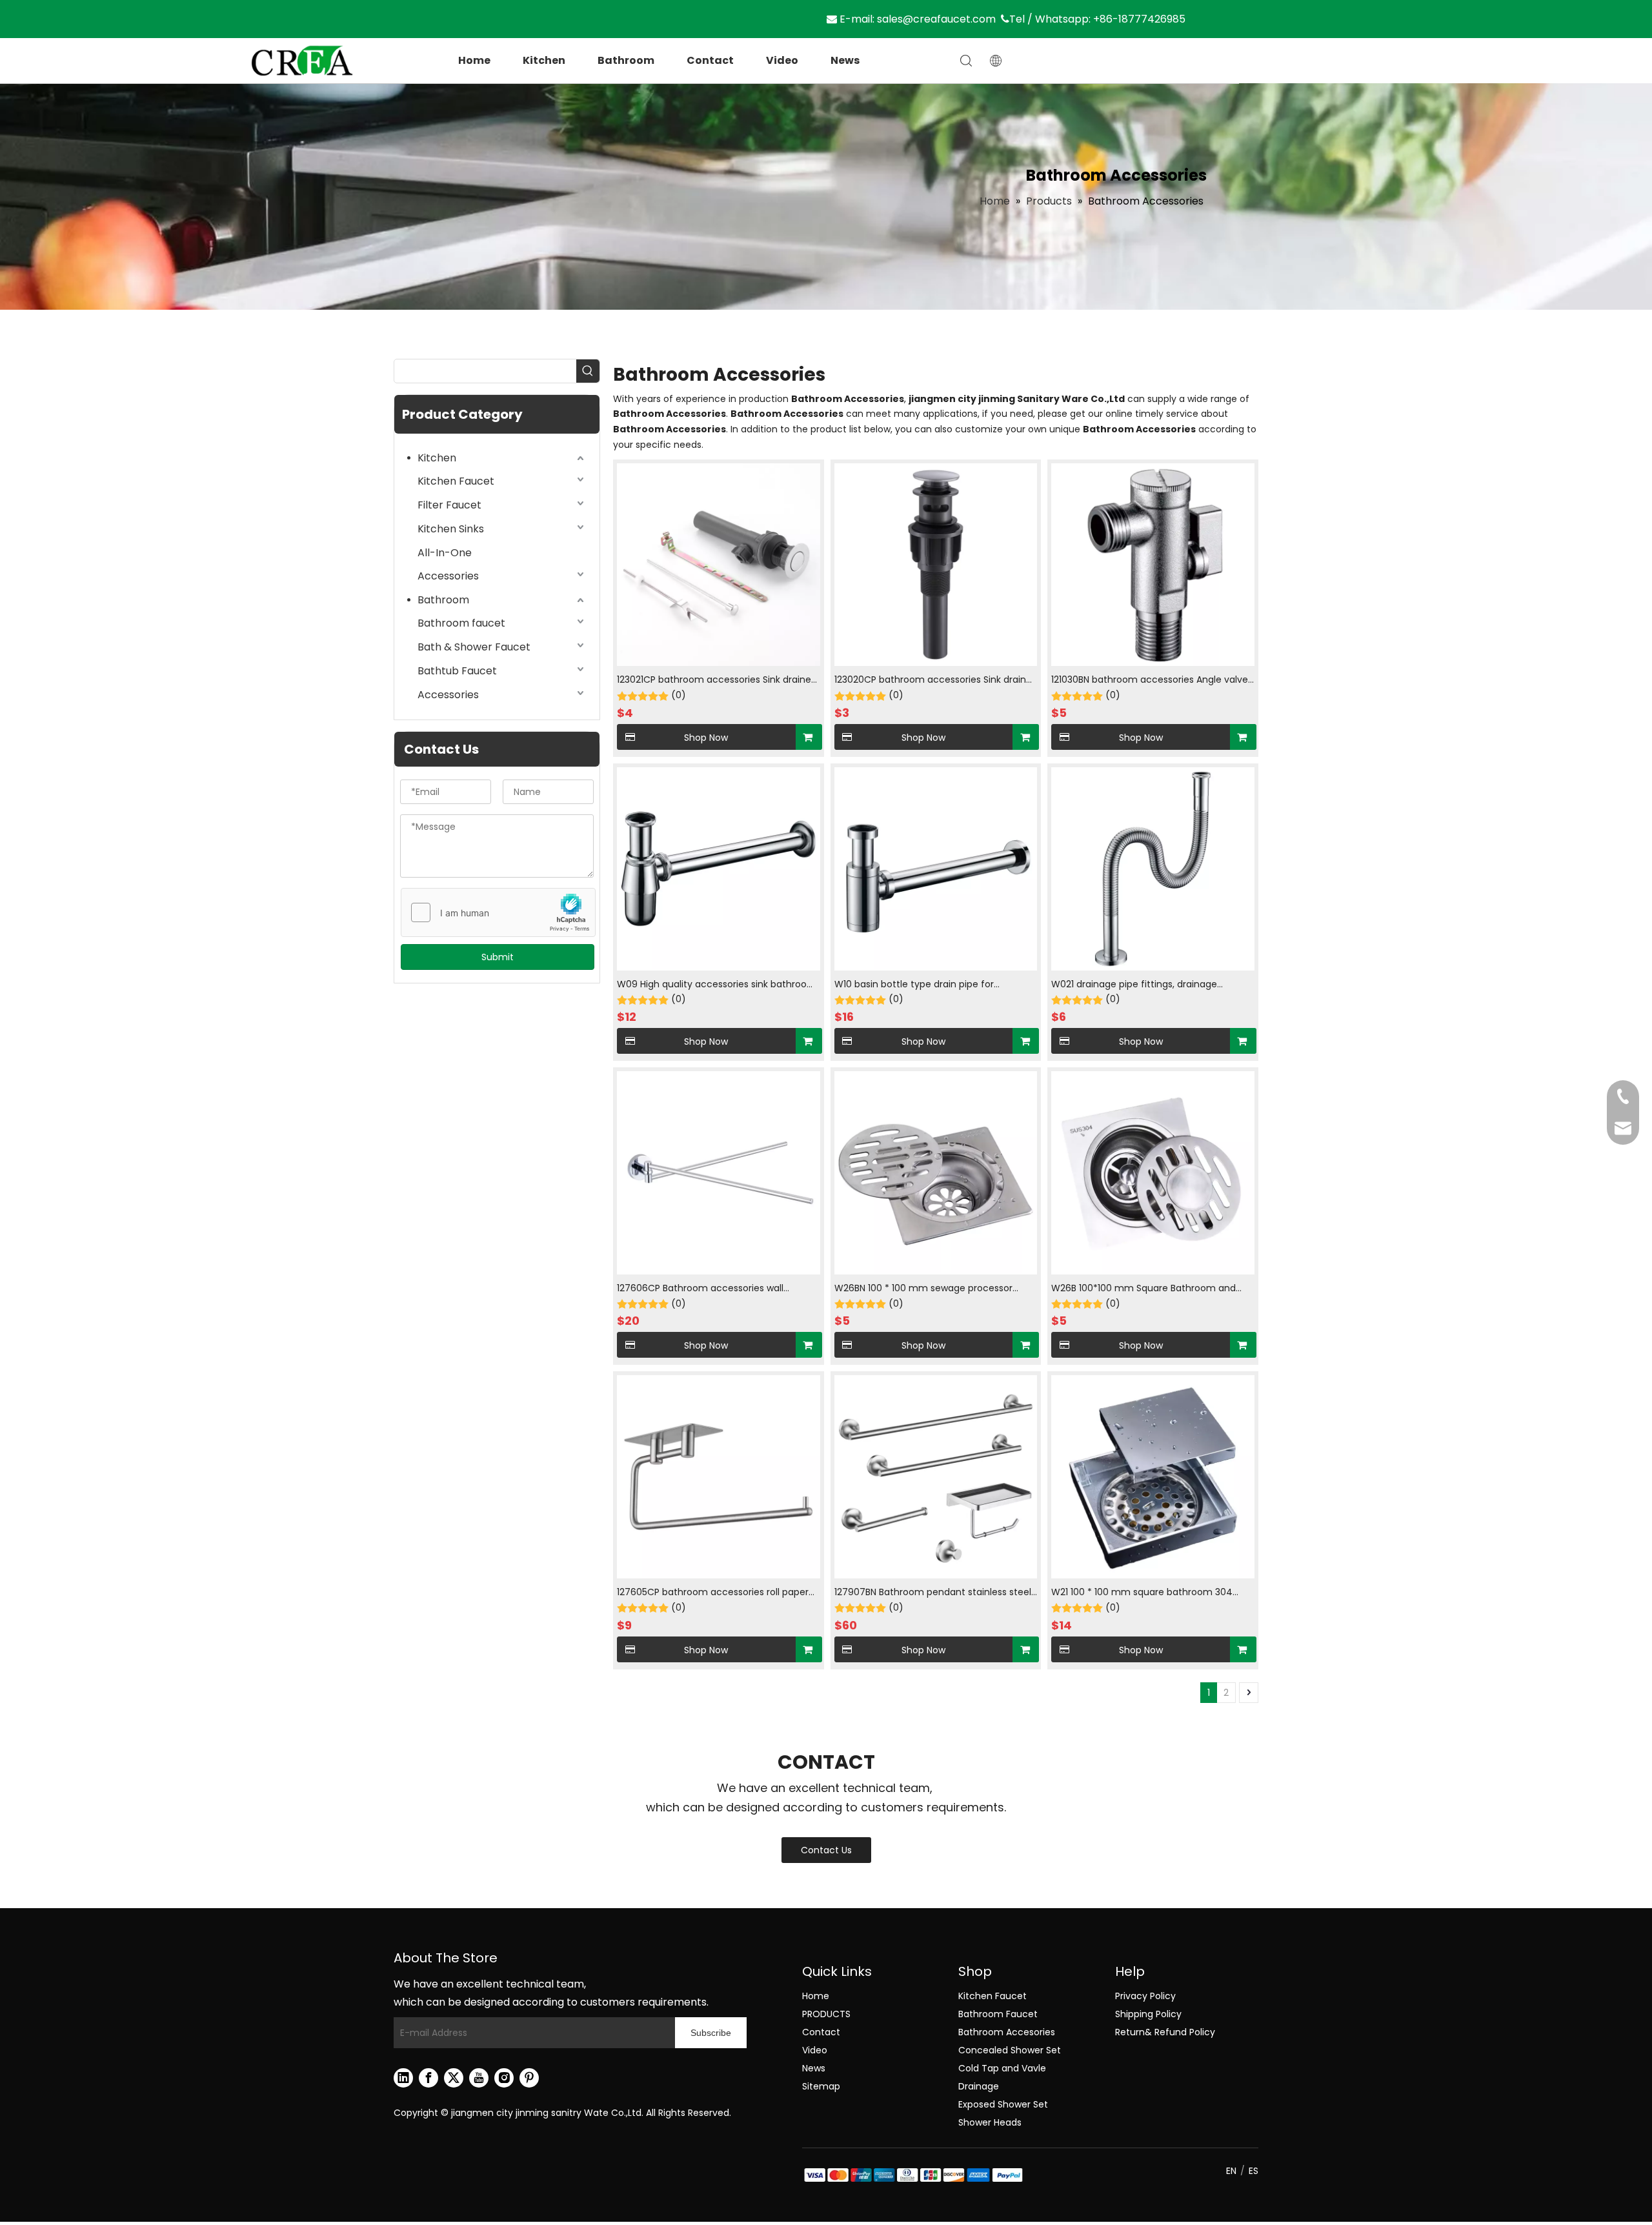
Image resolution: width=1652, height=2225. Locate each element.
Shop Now (706, 738)
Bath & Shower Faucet (474, 647)
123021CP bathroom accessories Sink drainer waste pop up (716, 680)
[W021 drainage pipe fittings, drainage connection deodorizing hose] (1153, 868)
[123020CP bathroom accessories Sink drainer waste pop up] (936, 564)
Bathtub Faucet (457, 671)
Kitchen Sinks (451, 529)
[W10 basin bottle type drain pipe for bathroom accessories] (936, 868)
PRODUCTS (826, 2014)
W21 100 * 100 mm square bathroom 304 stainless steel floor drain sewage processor (1149, 1593)
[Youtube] (479, 2078)
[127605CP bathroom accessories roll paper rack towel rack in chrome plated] (719, 1476)
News (845, 60)
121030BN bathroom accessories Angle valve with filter (1150, 680)
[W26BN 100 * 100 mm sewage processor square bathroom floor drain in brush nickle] (936, 1172)
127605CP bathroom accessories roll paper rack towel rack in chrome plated (713, 1593)
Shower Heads (990, 2122)
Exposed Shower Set (1003, 2104)
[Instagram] (504, 2078)
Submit (498, 957)
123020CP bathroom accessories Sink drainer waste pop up (935, 680)
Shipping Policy (1148, 2014)
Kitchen (544, 60)
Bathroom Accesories (1007, 2032)
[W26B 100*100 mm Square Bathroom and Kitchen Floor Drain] (1153, 1172)
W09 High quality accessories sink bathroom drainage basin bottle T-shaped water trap (717, 985)
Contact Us (826, 1850)
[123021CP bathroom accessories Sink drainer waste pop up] (719, 564)
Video (782, 60)
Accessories (448, 576)
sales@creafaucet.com (936, 19)
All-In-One (445, 553)
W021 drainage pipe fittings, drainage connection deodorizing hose (1134, 985)
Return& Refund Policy (1165, 2032)
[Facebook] (428, 2078)
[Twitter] (454, 2078)
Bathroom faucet (461, 623)
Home (474, 60)
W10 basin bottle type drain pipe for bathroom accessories (914, 985)
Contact (710, 60)
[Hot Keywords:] (588, 371)
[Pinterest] (529, 2078)
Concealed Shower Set (1010, 2050)
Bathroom (626, 60)
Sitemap (821, 2086)
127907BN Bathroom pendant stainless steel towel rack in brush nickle (933, 1593)
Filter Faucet (449, 505)
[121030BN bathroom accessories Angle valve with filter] (1153, 564)
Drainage (979, 2086)
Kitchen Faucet (456, 481)
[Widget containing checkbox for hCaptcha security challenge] (499, 913)
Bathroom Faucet (998, 2014)
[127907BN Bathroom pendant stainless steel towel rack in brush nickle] (936, 1476)
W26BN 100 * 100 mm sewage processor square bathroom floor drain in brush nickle (932, 1289)
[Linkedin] (403, 2078)
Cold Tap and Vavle (1002, 2068)
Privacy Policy (1145, 1996)
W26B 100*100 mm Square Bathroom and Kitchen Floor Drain (1143, 1289)
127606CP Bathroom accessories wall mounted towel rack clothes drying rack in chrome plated (712, 1289)
